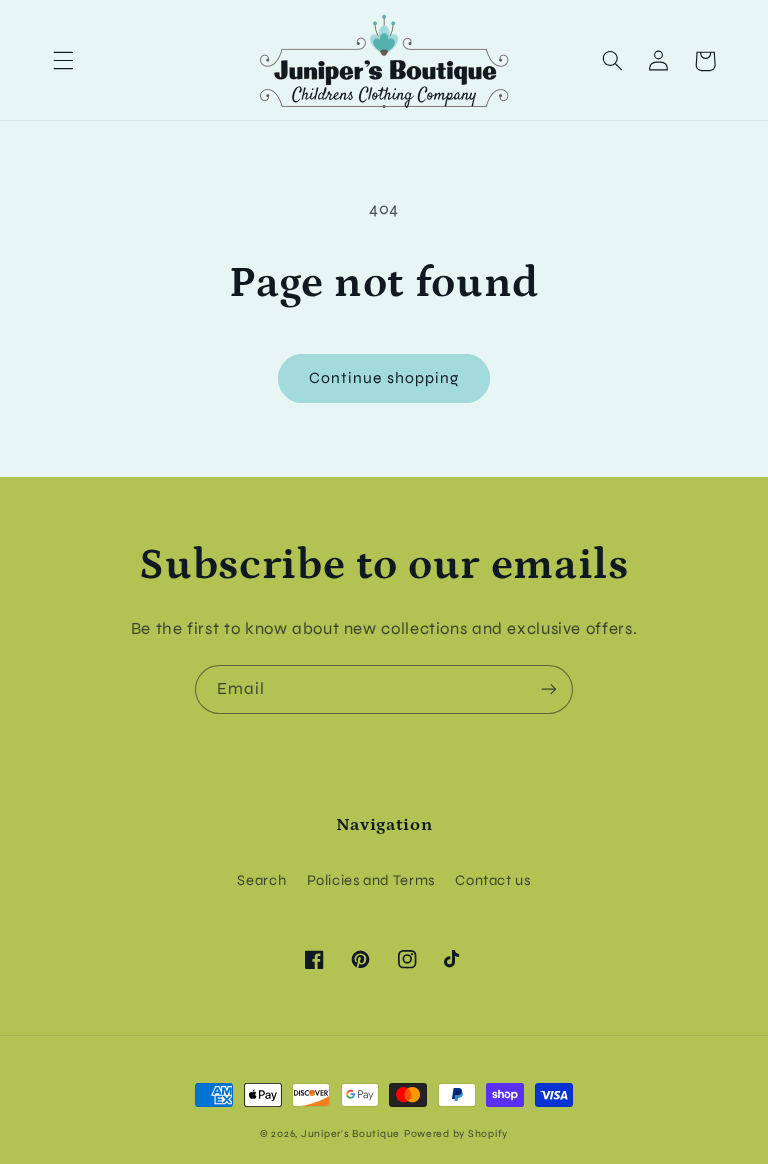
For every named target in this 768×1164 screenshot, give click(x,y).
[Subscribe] (549, 689)
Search (261, 880)
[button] (63, 61)
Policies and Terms (371, 880)
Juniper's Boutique (350, 1133)
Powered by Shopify (456, 1133)
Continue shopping (384, 377)
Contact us (492, 880)
